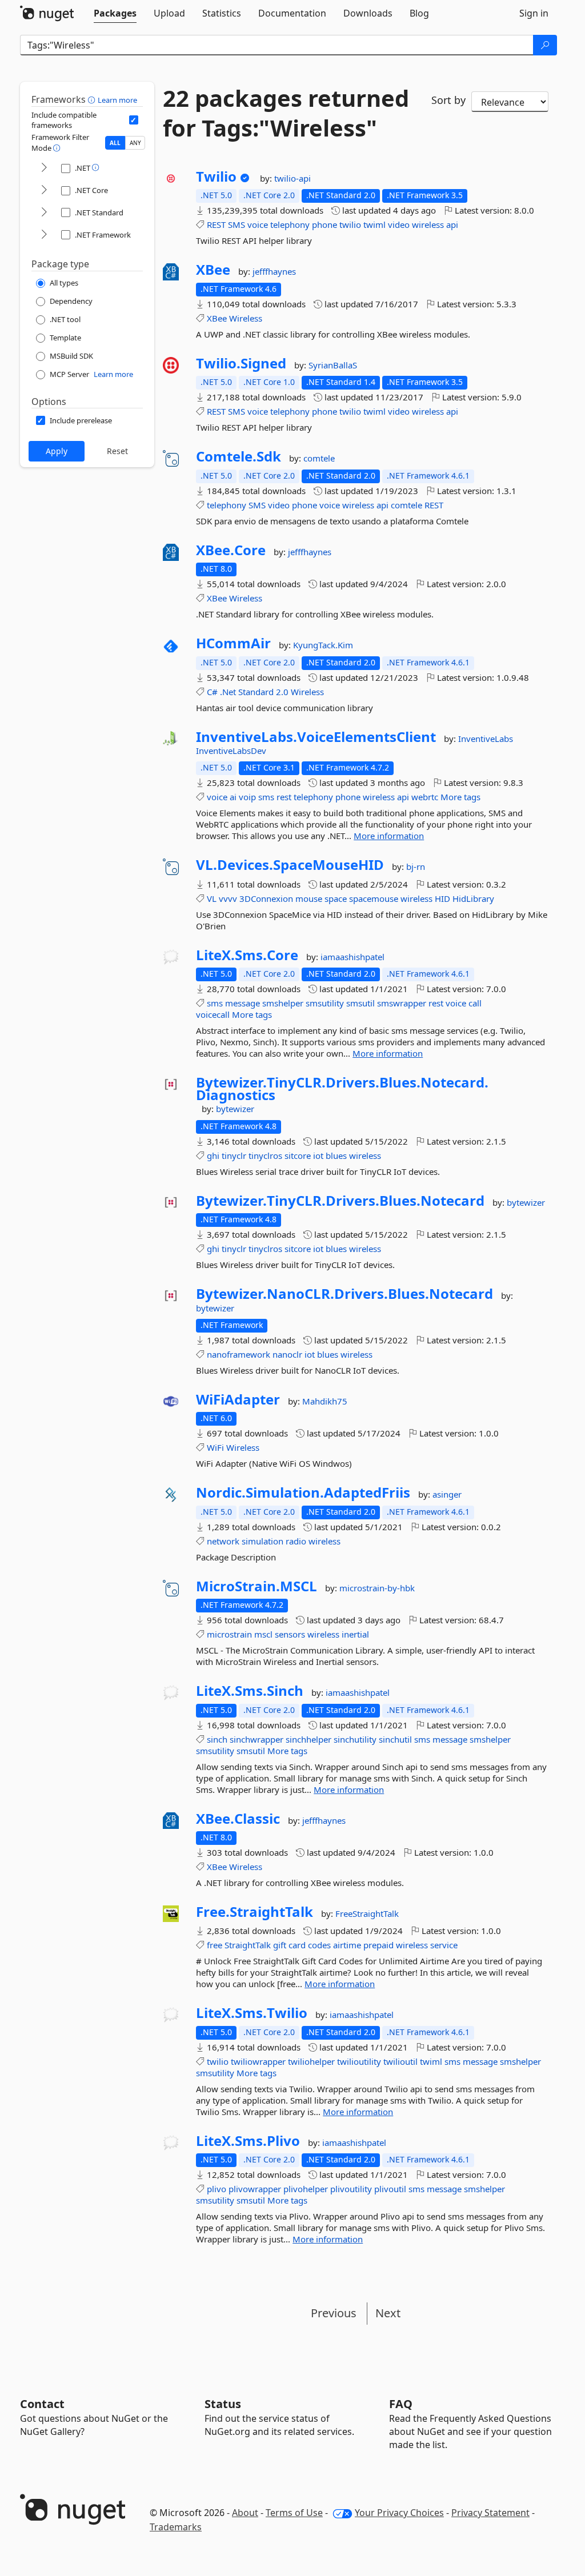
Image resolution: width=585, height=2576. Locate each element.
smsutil (360, 1003)
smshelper (283, 1003)
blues (336, 1155)
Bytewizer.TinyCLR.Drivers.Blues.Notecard (340, 1201)
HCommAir (233, 643)
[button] (93, 99)
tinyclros (265, 1155)
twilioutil (400, 2061)
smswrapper (402, 1003)
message (243, 1003)
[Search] (545, 45)
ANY (135, 143)
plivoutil (390, 2189)
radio (296, 1541)
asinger (447, 1494)
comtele (319, 458)
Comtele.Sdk (239, 456)
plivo (217, 2189)
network (223, 1541)
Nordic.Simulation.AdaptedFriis (303, 1492)
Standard (256, 692)
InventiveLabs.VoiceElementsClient (316, 737)
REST (216, 224)
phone (324, 224)
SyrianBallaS (333, 365)
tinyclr (234, 1155)
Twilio (216, 176)
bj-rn (416, 866)
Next (388, 2313)
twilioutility (359, 2061)
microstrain (229, 1634)
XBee (213, 270)
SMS (237, 224)
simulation (263, 1541)
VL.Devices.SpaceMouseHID (290, 865)
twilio (350, 224)
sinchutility (355, 1739)
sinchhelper (308, 1739)
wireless (428, 224)
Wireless (246, 318)
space (336, 898)
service (444, 1945)
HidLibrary (473, 898)
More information (389, 836)
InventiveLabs (486, 739)
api (452, 224)
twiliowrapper (258, 2061)
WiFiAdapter (238, 1399)
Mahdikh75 (325, 1401)
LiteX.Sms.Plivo (248, 2141)
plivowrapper (255, 2189)
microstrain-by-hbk (377, 1588)
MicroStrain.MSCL (257, 1586)
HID (442, 898)
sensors (290, 1634)
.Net (228, 692)
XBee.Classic (238, 1819)
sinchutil (395, 1739)
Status (223, 2404)
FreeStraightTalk (367, 1913)
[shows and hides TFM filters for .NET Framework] (44, 235)
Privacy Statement (490, 2513)
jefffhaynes (274, 271)
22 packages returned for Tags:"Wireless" (286, 113)
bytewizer (235, 1109)
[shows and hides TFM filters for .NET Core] (44, 190)
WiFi (215, 1447)
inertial (355, 1634)
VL (212, 898)
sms (266, 797)
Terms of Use (294, 2513)
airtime (347, 1945)
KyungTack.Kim (323, 645)
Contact (42, 2404)
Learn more (117, 100)
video (399, 224)
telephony (290, 224)
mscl (263, 1634)
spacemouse (374, 898)
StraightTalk (248, 1945)
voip (247, 797)
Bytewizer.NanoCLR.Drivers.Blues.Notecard (344, 1294)
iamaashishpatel (352, 957)
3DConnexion (266, 898)
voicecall (213, 1014)
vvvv (228, 898)
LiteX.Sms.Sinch (250, 1691)
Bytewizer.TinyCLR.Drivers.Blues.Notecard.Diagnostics (342, 1088)
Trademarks (176, 2527)
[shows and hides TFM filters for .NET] (44, 168)
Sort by (448, 100)
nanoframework (239, 1354)
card (297, 1945)
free (215, 1945)
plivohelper (306, 2189)
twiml (374, 224)
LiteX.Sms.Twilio (252, 2013)
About (245, 2513)
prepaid (378, 1945)
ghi (213, 1155)
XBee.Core (231, 550)
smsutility (325, 1003)
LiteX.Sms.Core (247, 955)
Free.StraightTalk (255, 1912)
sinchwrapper (257, 1739)
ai (233, 797)
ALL (115, 143)
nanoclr (287, 1354)
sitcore (298, 1155)
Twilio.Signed (241, 363)
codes (319, 1945)
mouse (309, 898)
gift (280, 1945)
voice (258, 224)
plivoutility (351, 2189)
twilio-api (292, 178)
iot (318, 1155)
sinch (217, 1739)
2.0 (282, 692)
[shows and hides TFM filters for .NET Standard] (44, 213)
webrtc (425, 797)
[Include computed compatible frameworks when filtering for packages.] (134, 120)
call (475, 1003)
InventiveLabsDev (231, 751)
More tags (460, 797)
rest (284, 797)
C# (212, 692)
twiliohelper (311, 2061)
